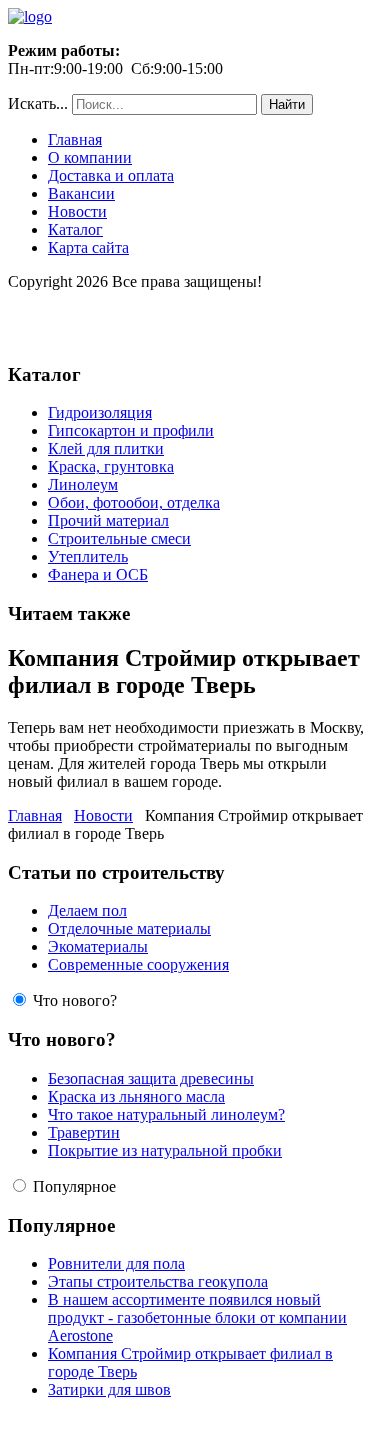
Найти (287, 104)
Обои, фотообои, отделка (134, 502)
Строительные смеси (119, 538)
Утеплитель (88, 556)
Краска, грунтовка (111, 466)
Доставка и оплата (111, 175)
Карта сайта (88, 247)
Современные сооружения (138, 964)
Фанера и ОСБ (98, 574)
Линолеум (83, 484)
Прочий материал (108, 520)
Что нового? (75, 1000)
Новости (77, 211)
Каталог (75, 229)
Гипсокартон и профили (131, 430)
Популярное (74, 1186)
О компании (90, 157)
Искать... (38, 103)
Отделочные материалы (129, 928)
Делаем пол (87, 910)
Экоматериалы (98, 946)
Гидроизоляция (100, 412)
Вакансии (81, 193)
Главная (75, 139)
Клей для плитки (106, 448)
